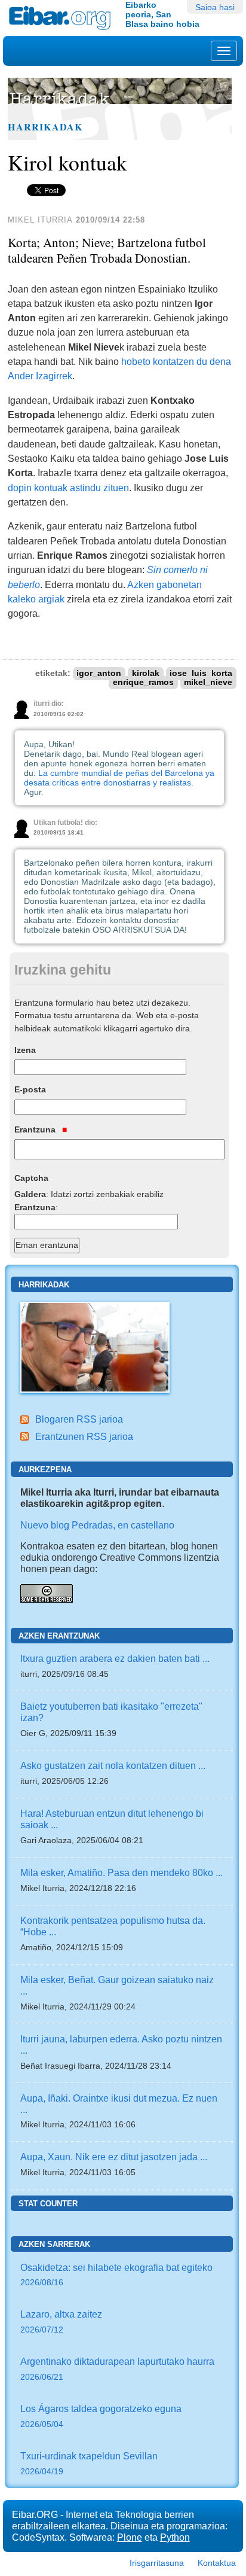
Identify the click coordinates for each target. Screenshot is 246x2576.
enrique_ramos (143, 682)
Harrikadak (45, 127)
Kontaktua (217, 2563)
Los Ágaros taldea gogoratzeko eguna (101, 2416)
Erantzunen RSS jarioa (84, 1436)
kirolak (146, 673)
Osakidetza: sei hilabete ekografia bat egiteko (116, 2275)
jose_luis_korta (201, 673)
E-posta (30, 1089)
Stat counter (48, 2204)
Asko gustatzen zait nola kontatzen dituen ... (113, 1765)
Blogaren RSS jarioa (79, 1419)
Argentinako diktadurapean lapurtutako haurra (117, 2369)
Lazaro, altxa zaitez (61, 2321)
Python (175, 2537)
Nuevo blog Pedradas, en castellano (97, 1525)
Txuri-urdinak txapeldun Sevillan (89, 2463)
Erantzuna (36, 1129)
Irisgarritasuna (157, 2563)
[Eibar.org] (63, 18)
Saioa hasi (215, 7)
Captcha (31, 1178)
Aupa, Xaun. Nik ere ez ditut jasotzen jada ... (114, 2157)
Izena (25, 1050)
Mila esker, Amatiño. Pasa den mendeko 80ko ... (122, 1872)
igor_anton (99, 673)
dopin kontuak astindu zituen (68, 488)
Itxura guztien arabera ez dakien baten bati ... (115, 1658)
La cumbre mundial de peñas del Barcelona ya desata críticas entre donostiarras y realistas (119, 778)
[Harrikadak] (95, 1346)
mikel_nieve (208, 682)
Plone (130, 2537)
